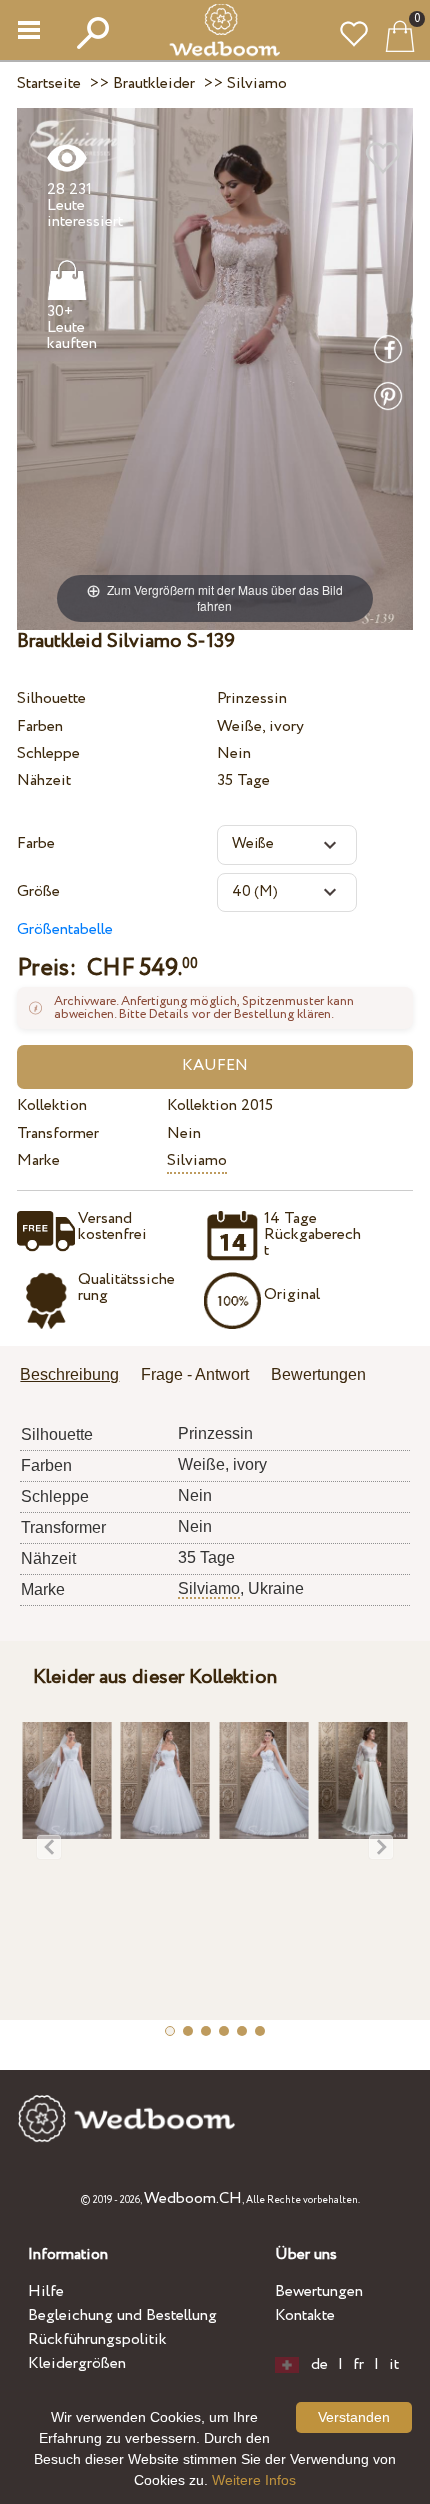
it (394, 2365)
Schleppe (48, 753)
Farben (40, 726)
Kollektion (52, 1105)
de (319, 2365)
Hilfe (46, 2291)
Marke (38, 1160)
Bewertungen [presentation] (318, 1374)
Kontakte (305, 2315)
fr (358, 2365)
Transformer (58, 1133)
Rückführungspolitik (97, 2339)
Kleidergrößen (77, 2363)
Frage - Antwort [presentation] (195, 1374)
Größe (38, 891)
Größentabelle (65, 929)
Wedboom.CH (193, 2198)
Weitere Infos (254, 2480)
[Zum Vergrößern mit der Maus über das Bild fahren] (215, 367)
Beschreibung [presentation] (69, 1374)
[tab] (76, 1376)
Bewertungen (319, 2291)
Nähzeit (44, 780)
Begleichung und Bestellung (122, 2315)
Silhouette (51, 698)
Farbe (36, 843)
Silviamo (197, 1160)
